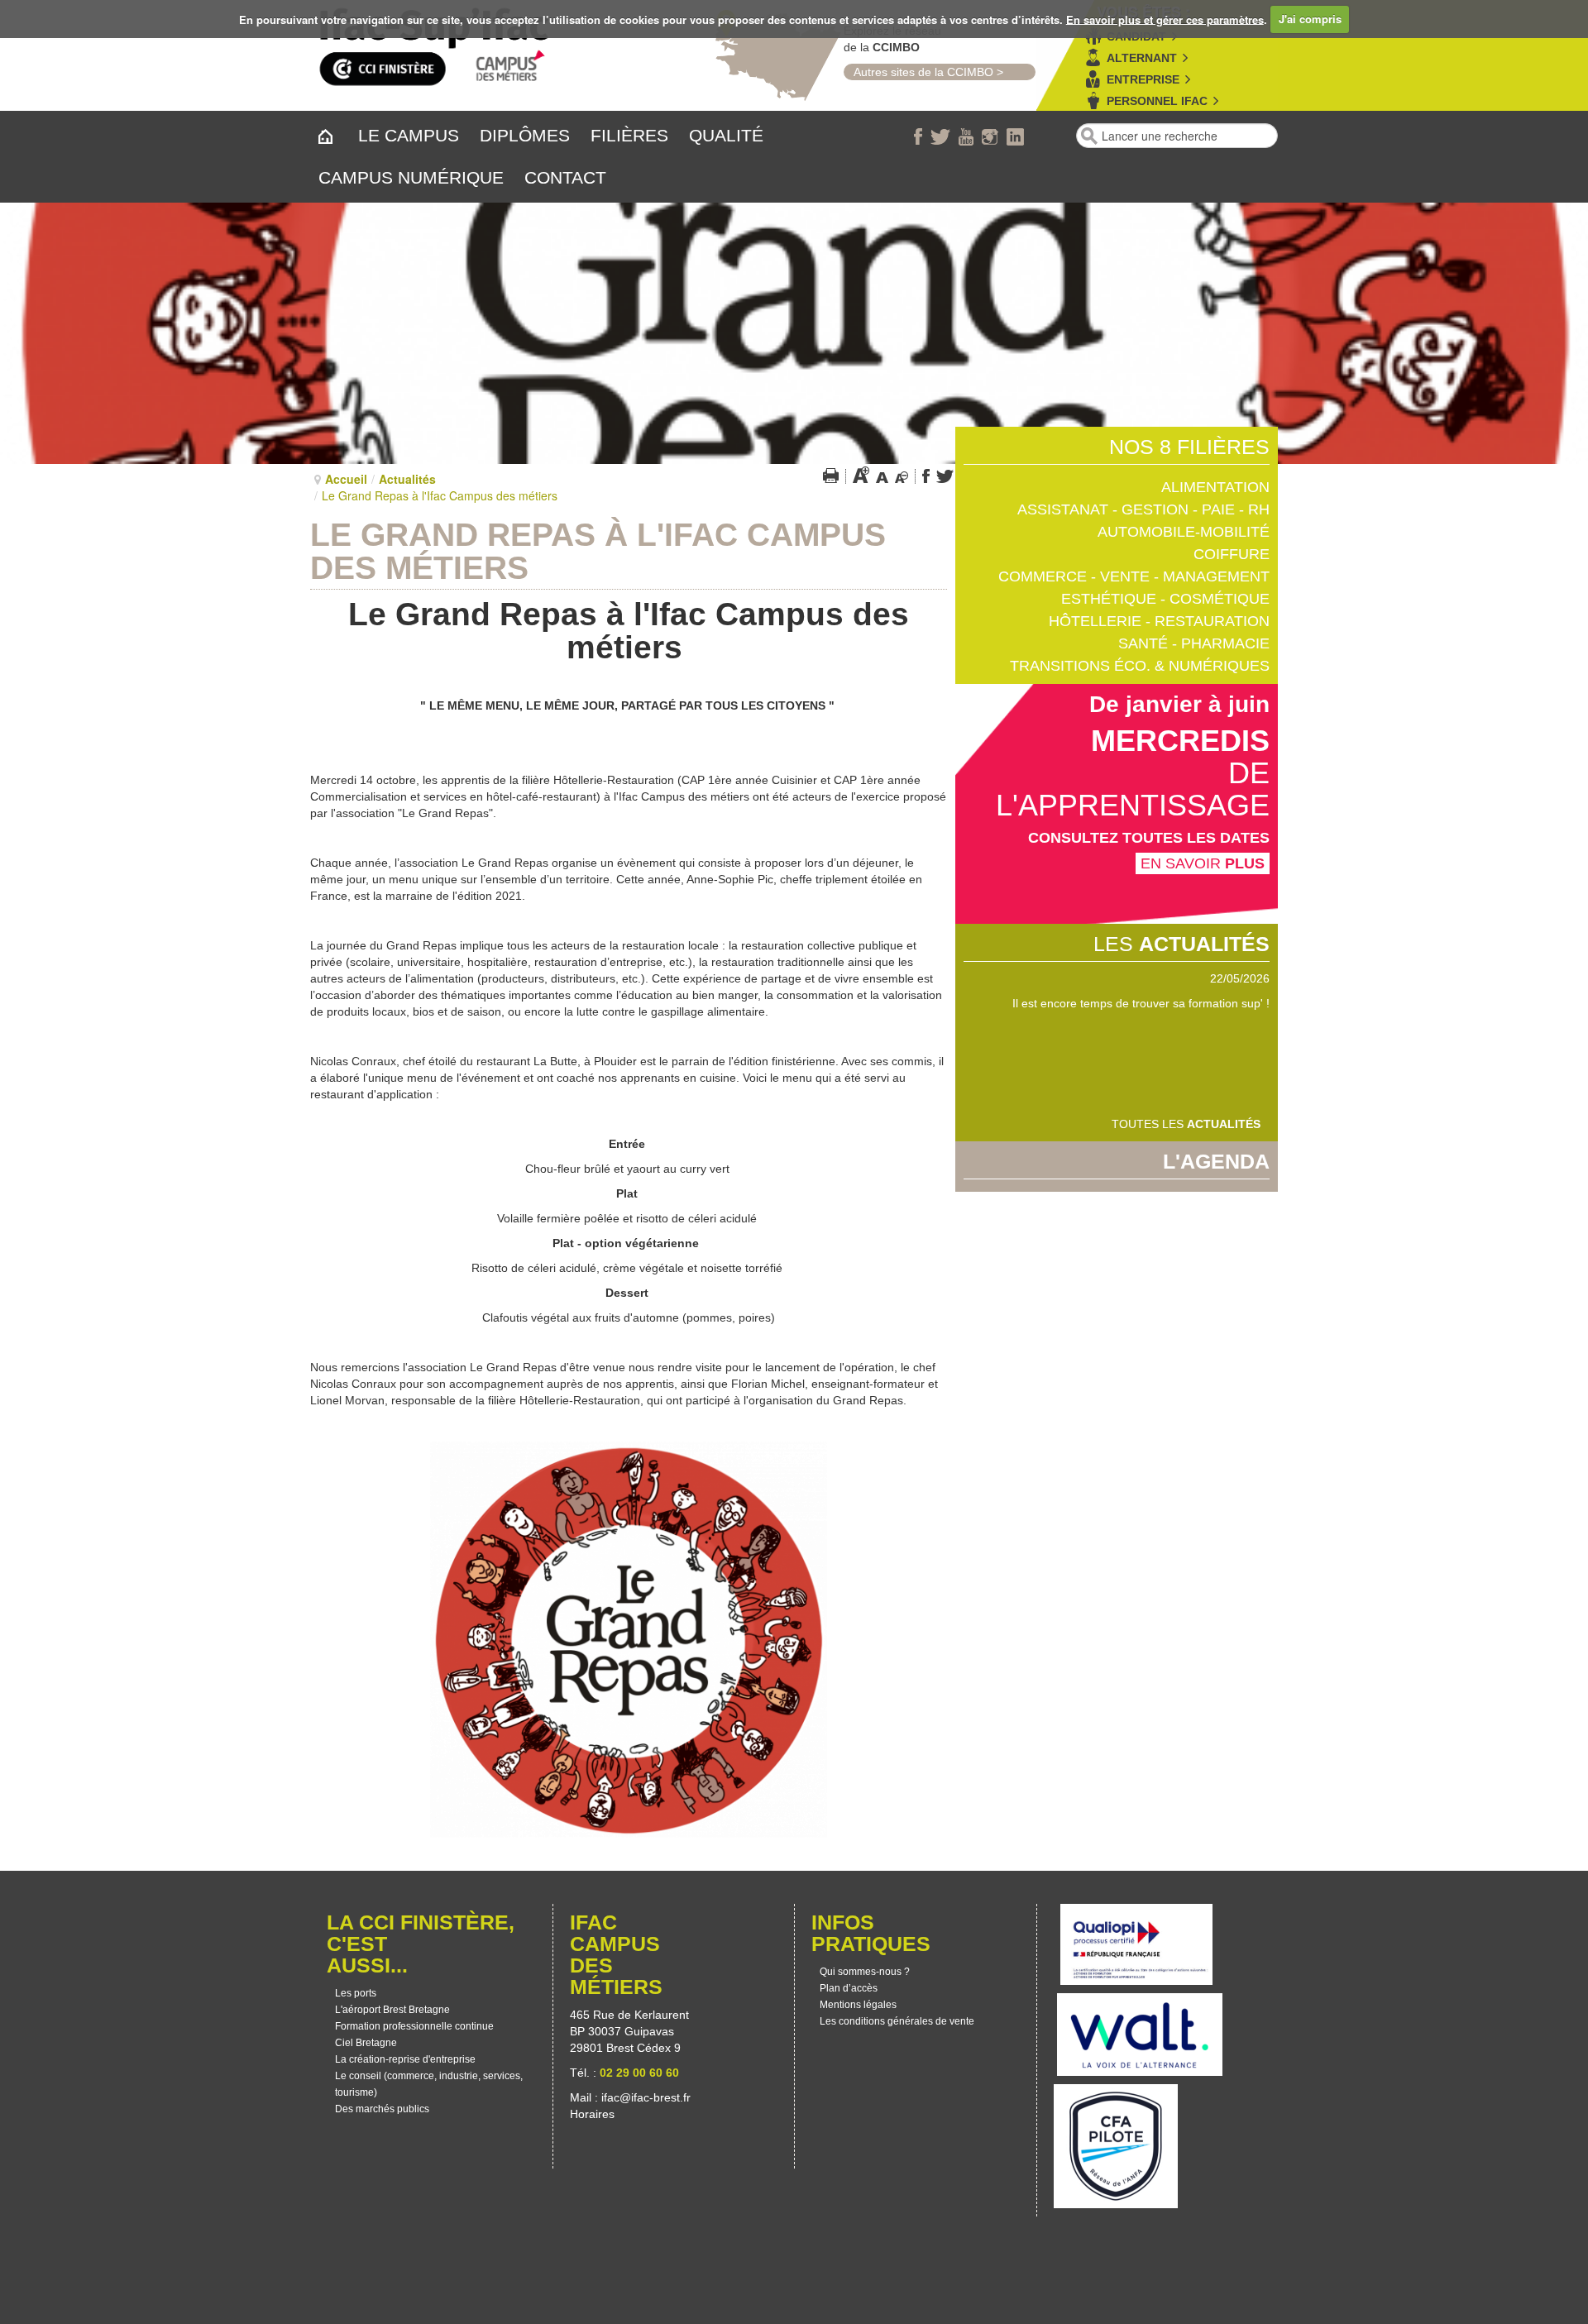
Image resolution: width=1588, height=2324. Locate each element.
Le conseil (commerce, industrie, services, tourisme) (429, 2084)
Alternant (1142, 58)
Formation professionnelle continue (414, 2026)
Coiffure (1232, 554)
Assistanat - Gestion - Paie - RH (1143, 509)
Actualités (407, 479)
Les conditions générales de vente (897, 2021)
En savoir (1203, 863)
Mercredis (1180, 741)
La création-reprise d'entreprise (405, 2059)
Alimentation (1215, 487)
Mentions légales (858, 2005)
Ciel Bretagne (366, 2043)
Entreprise (1143, 79)
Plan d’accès (849, 1988)
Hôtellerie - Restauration (1159, 621)
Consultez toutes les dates (1149, 838)
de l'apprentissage (1133, 789)
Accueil (346, 479)
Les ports (356, 1993)
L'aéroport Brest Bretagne (392, 2010)
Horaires (594, 2114)
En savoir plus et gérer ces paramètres (1165, 19)
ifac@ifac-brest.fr (646, 2097)
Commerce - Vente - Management (1134, 576)
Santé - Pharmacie (1194, 643)
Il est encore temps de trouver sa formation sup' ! (1141, 1003)
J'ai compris (1310, 19)
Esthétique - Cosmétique (1165, 599)
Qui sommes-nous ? (865, 1972)
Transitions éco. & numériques (1140, 666)
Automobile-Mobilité (1184, 532)
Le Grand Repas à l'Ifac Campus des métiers (598, 551)
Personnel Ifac (1157, 101)
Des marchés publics (382, 2109)
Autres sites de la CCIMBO (918, 72)
